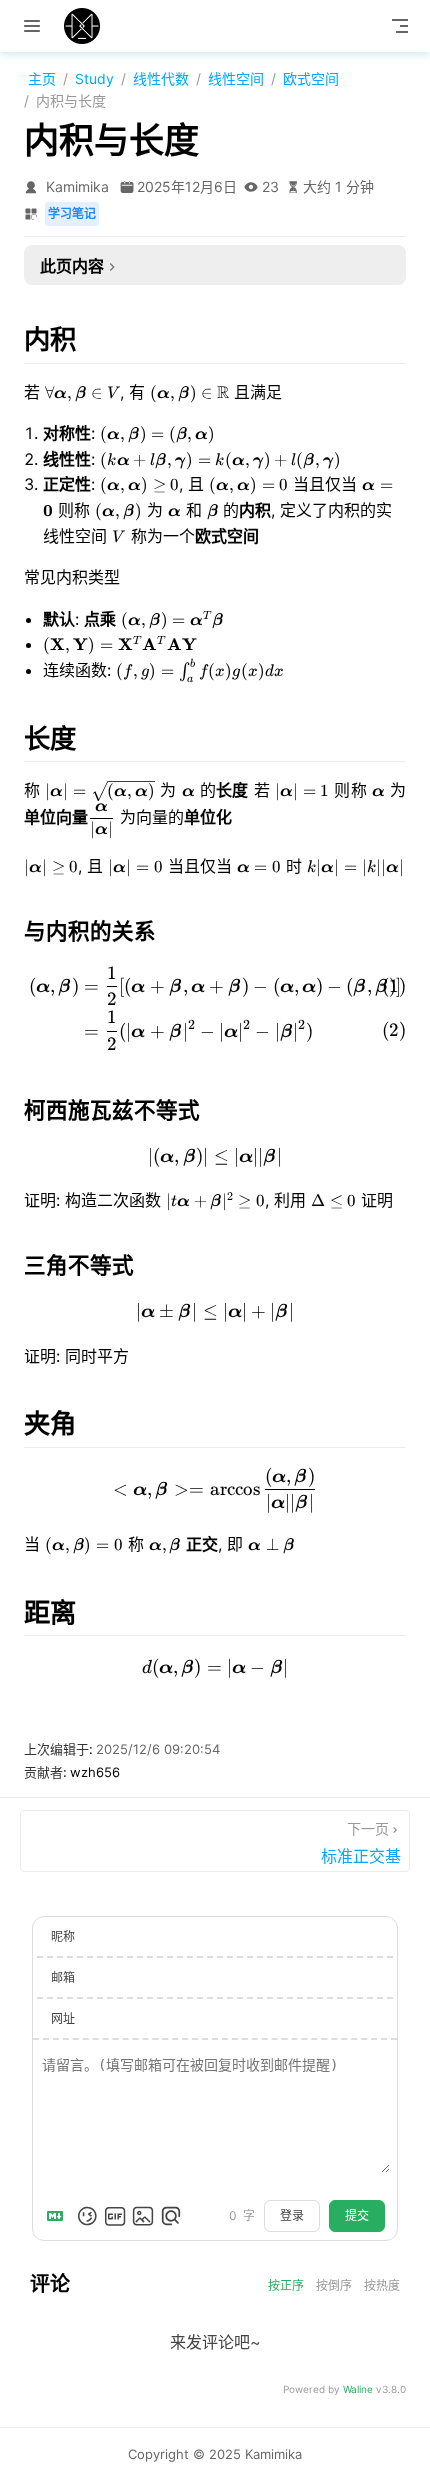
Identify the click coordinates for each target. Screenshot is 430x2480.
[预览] (171, 2216)
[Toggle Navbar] (400, 26)
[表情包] (115, 2216)
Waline (358, 2389)
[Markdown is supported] (59, 2216)
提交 (357, 2216)
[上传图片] (143, 2216)
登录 (292, 2216)
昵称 (63, 1936)
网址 (63, 2018)
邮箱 (63, 1977)
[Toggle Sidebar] (36, 26)
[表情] (87, 2216)
